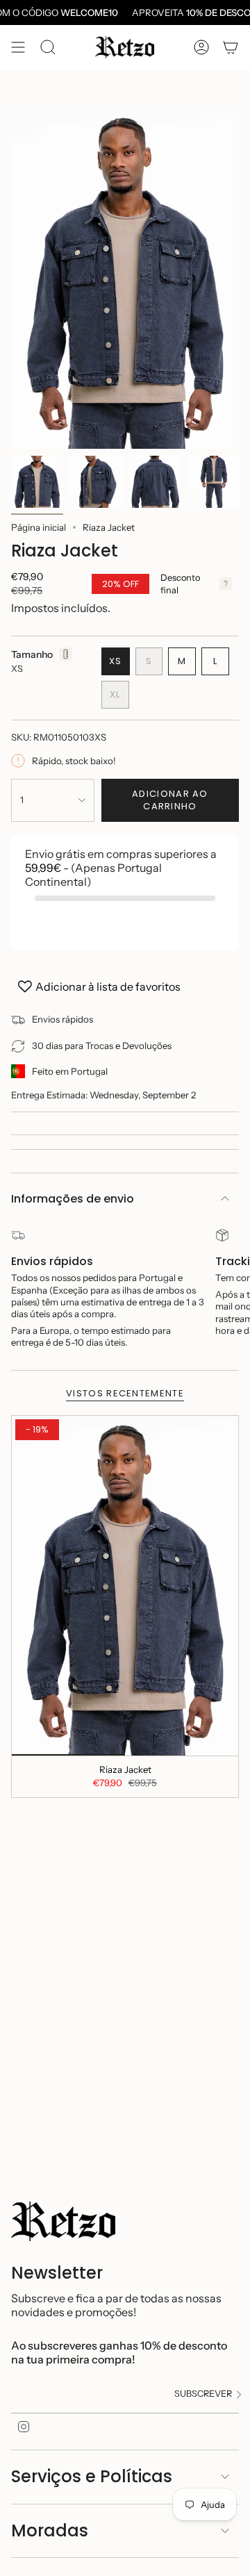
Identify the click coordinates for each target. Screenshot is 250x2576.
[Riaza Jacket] (125, 1586)
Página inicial (39, 527)
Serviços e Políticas (92, 2476)
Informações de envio (73, 1199)
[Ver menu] (18, 47)
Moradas (50, 2530)
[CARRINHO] (231, 47)
